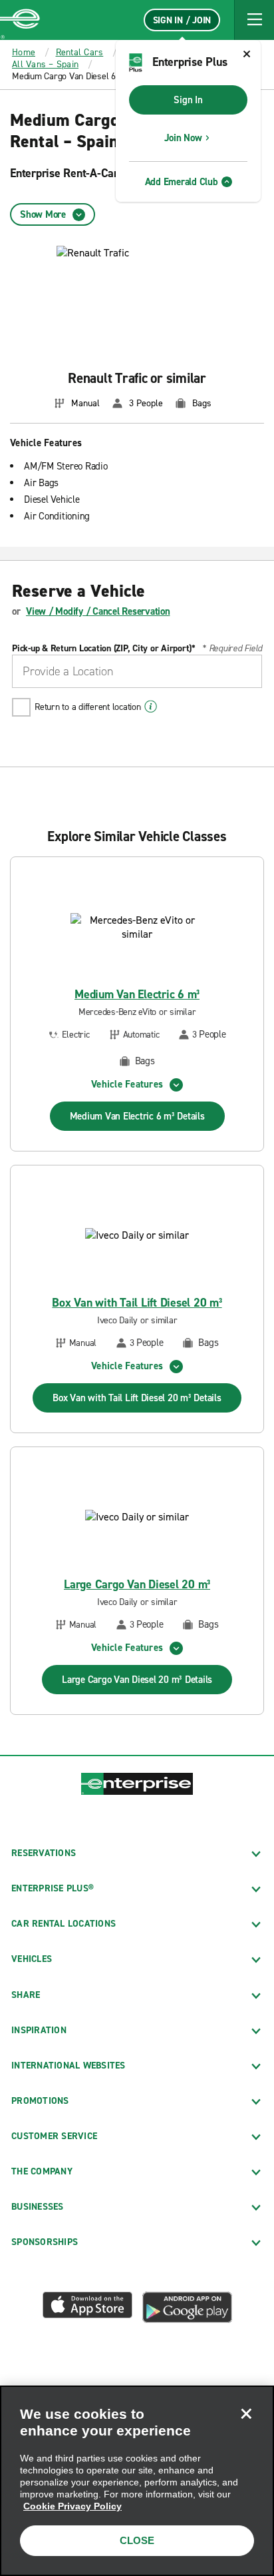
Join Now (183, 138)
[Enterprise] (20, 20)
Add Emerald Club (182, 182)
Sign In (188, 100)
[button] (254, 20)
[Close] (246, 2414)
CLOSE (137, 2540)
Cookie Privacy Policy (72, 2506)
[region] (137, 2481)
